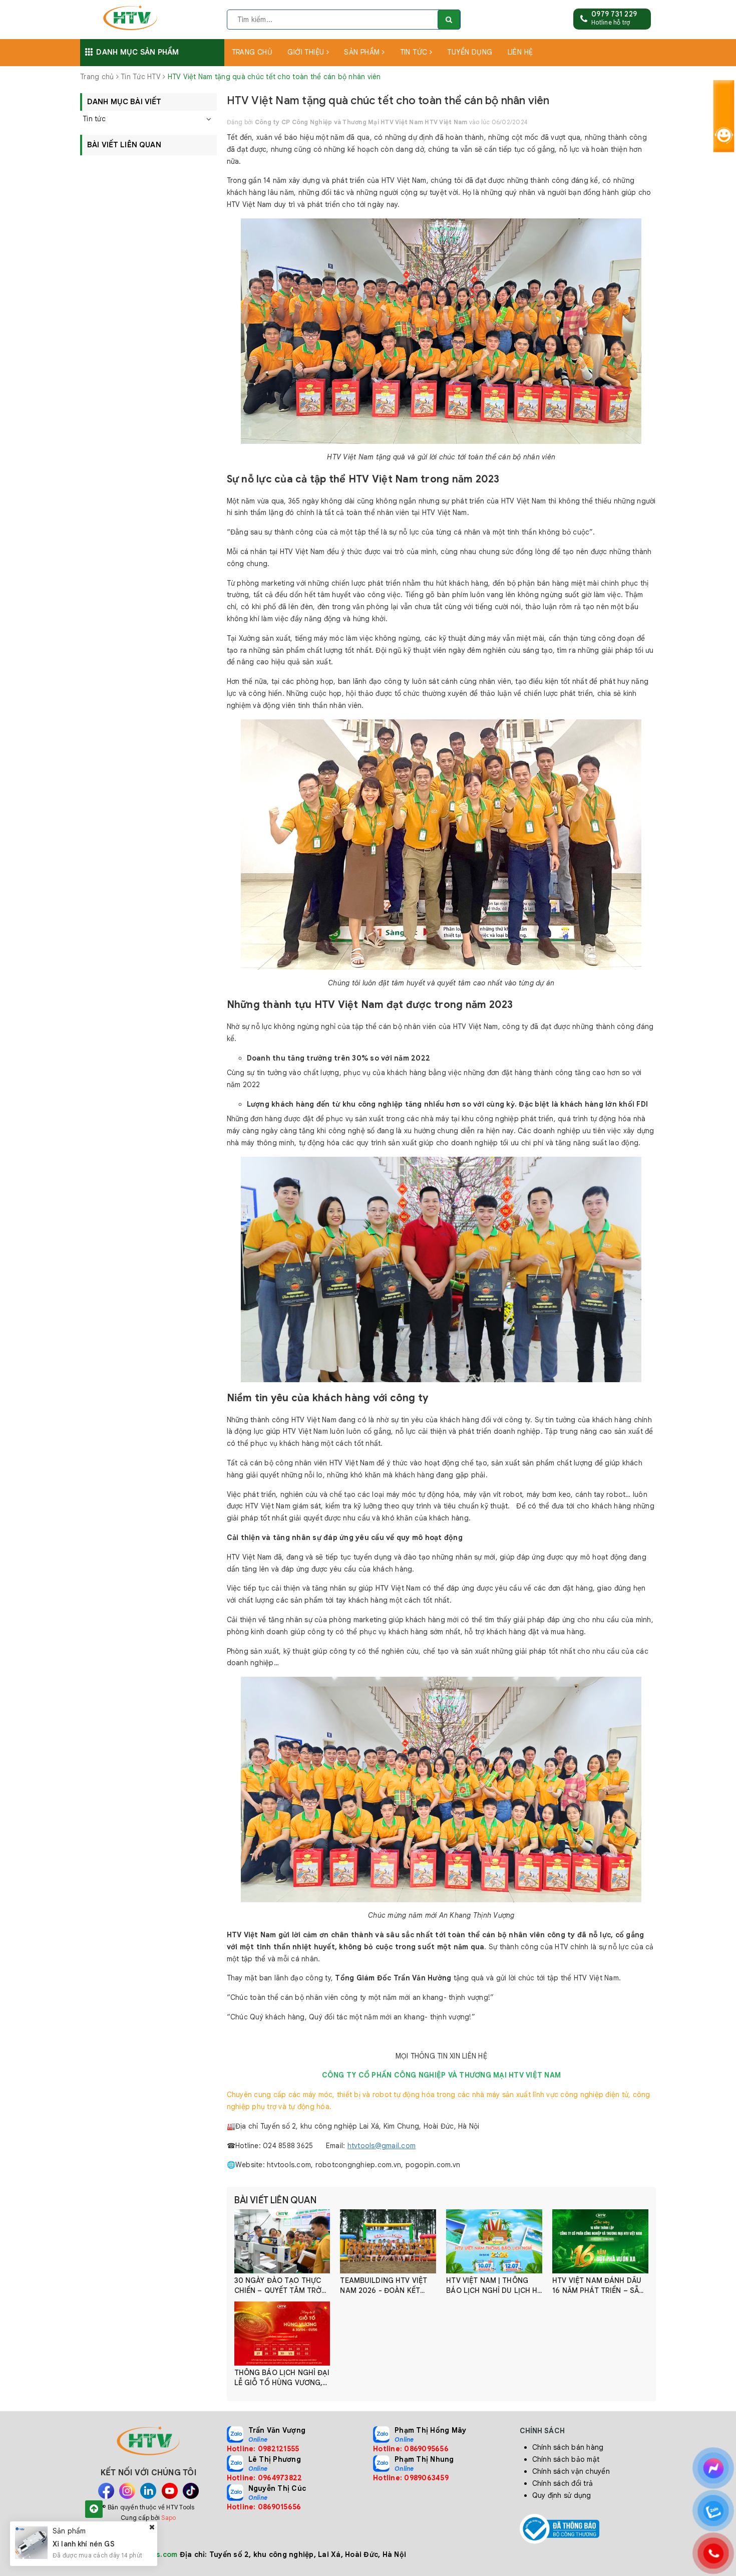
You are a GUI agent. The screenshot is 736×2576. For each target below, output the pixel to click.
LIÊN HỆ (520, 52)
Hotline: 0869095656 (411, 2449)
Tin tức (94, 119)
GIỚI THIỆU (307, 52)
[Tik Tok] (191, 2491)
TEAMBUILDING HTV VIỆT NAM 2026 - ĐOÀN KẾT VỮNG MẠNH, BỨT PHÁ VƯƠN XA (384, 2286)
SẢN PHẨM (363, 52)
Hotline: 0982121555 (263, 2449)
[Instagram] (127, 2491)
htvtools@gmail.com (382, 2146)
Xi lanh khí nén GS (84, 2543)
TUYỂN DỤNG (470, 52)
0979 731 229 (614, 14)
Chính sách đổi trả (563, 2483)
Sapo (168, 2518)
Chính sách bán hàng (568, 2447)
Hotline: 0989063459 (411, 2478)
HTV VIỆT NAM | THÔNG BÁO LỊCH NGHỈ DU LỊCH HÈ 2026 (494, 2286)
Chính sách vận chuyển (571, 2471)
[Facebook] (106, 2491)
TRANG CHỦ (252, 52)
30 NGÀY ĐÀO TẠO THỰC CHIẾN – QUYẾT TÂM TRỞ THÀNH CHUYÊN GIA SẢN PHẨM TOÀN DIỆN (278, 2286)
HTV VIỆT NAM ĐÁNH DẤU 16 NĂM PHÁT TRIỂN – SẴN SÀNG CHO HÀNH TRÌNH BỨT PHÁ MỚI (598, 2286)
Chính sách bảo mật (566, 2459)
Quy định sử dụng (562, 2495)
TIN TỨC (415, 52)
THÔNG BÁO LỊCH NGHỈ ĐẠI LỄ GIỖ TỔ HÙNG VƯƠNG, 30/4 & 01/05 (282, 2378)
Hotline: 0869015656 (264, 2507)
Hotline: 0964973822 (265, 2478)
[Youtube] (170, 2491)
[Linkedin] (148, 2491)
